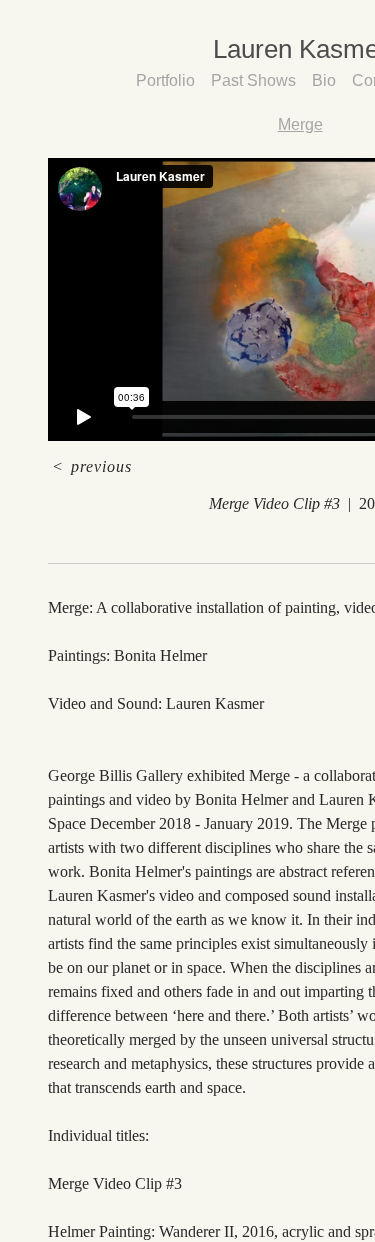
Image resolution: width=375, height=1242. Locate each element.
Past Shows (257, 81)
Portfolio (172, 81)
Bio (323, 81)
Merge (300, 124)
